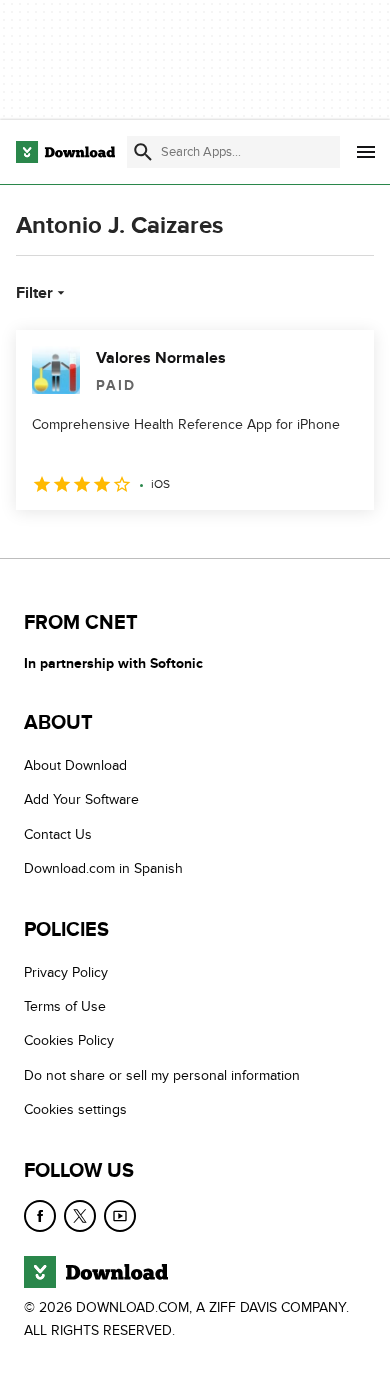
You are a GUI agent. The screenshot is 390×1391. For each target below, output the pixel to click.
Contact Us (58, 834)
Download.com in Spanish (103, 868)
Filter (34, 293)
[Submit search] (143, 152)
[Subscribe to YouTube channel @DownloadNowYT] (120, 1216)
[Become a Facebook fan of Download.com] (40, 1216)
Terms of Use (65, 1006)
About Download (75, 765)
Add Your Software (81, 799)
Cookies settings (75, 1109)
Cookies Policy (69, 1040)
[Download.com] (65, 152)
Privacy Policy (66, 972)
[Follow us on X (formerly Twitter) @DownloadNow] (80, 1216)
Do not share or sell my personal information (162, 1075)
